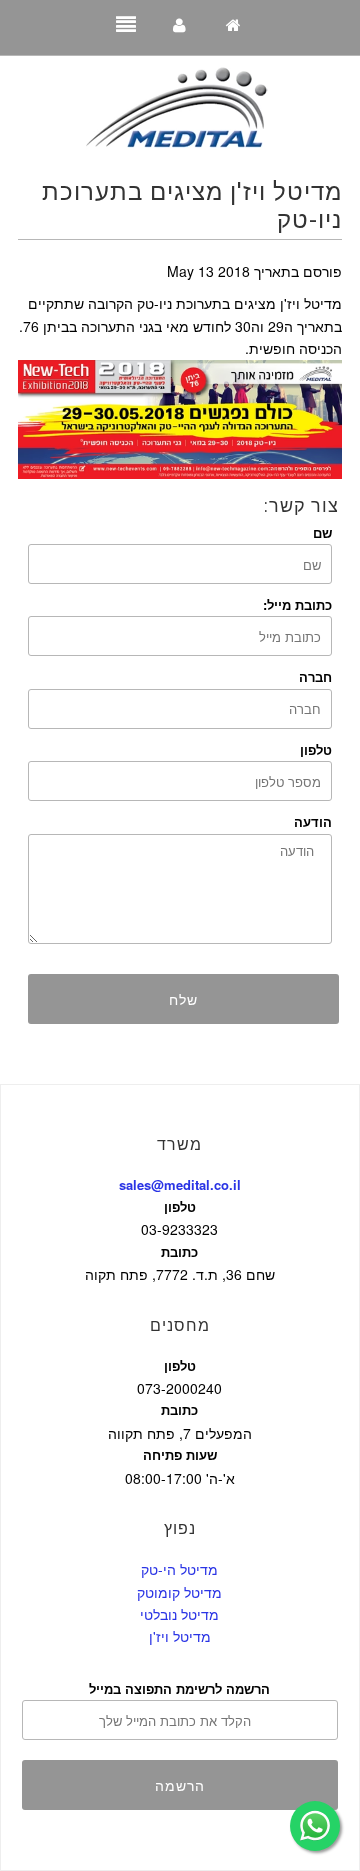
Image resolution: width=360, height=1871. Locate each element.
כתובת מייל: (297, 604)
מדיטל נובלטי (179, 1614)
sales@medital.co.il (180, 1184)
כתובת (179, 1251)
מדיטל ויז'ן (180, 1636)
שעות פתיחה (180, 1454)
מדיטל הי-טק (179, 1569)
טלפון (316, 749)
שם (322, 532)
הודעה (313, 821)
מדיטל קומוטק (179, 1592)
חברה (315, 676)
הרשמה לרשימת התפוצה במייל (179, 1688)
